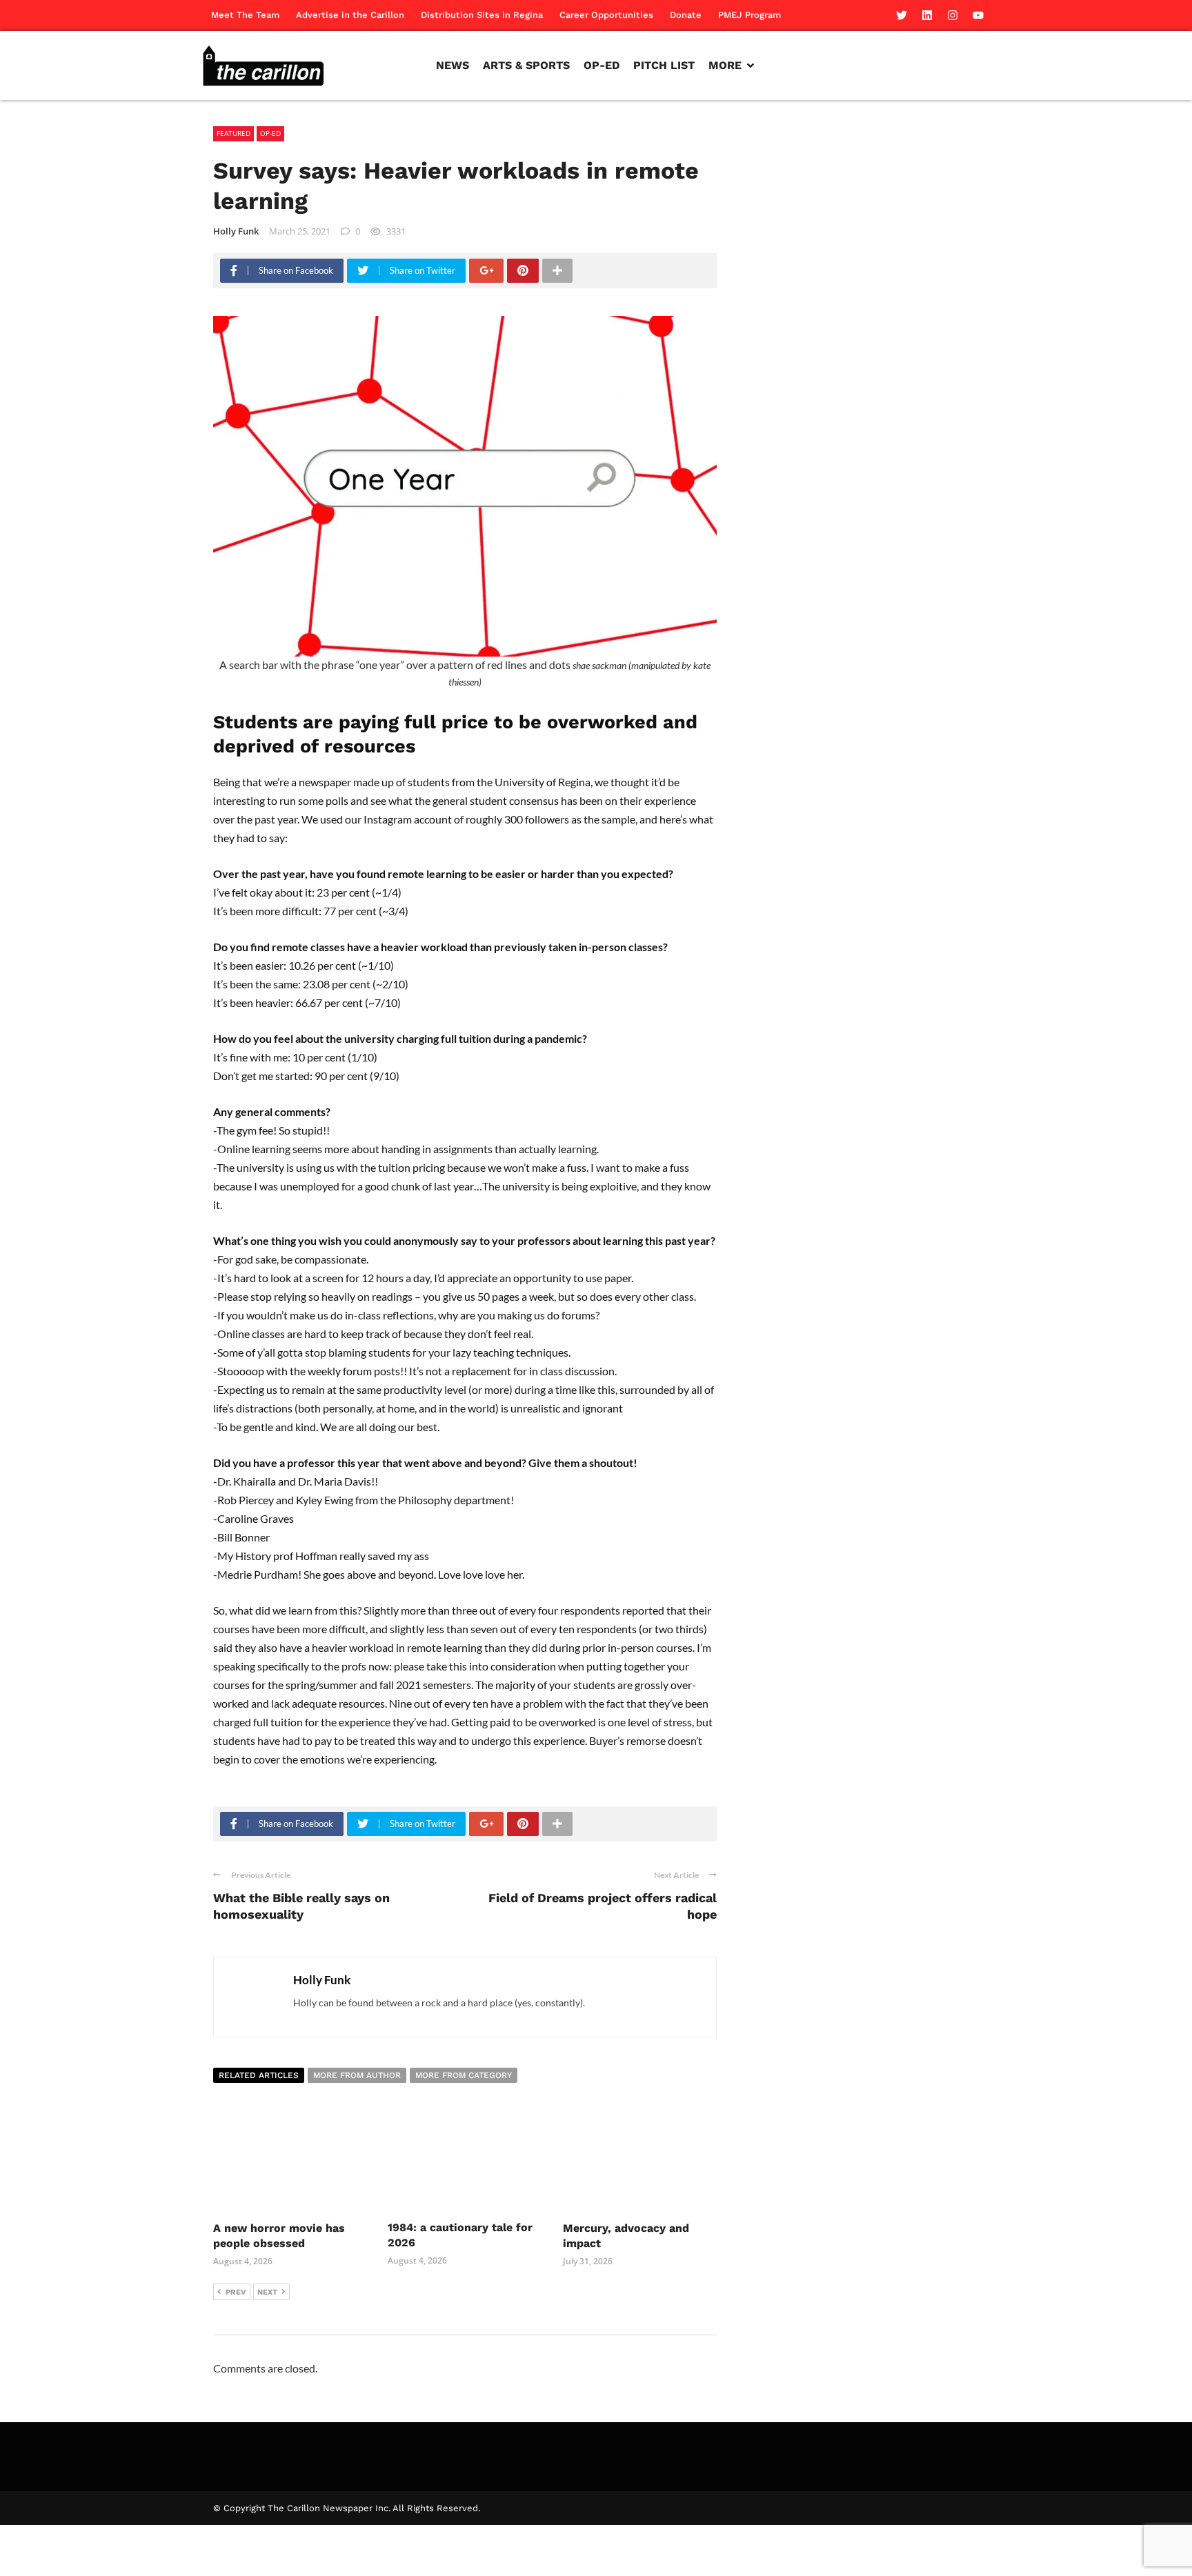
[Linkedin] (927, 15)
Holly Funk (236, 231)
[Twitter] (902, 15)
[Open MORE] (751, 66)
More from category (464, 2075)
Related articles (259, 2075)
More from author (357, 2075)
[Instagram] (953, 15)
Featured (234, 133)
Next (267, 2292)
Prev (236, 2292)
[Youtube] (978, 15)
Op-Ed (270, 133)
